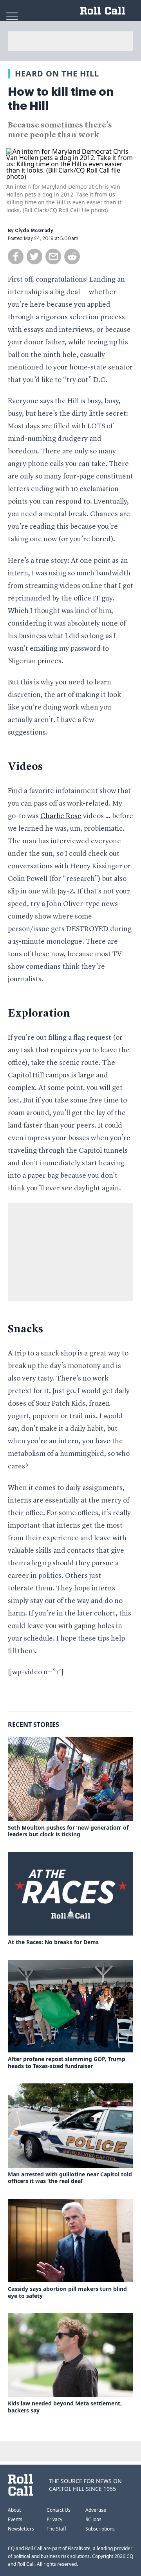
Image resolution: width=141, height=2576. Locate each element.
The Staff (56, 2529)
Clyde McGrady (34, 231)
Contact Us (59, 2510)
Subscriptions (100, 2529)
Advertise (96, 2510)
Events (15, 2519)
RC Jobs (93, 2519)
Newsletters (21, 2529)
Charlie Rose (61, 816)
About (14, 2510)
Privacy (54, 2519)
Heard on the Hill (57, 74)
